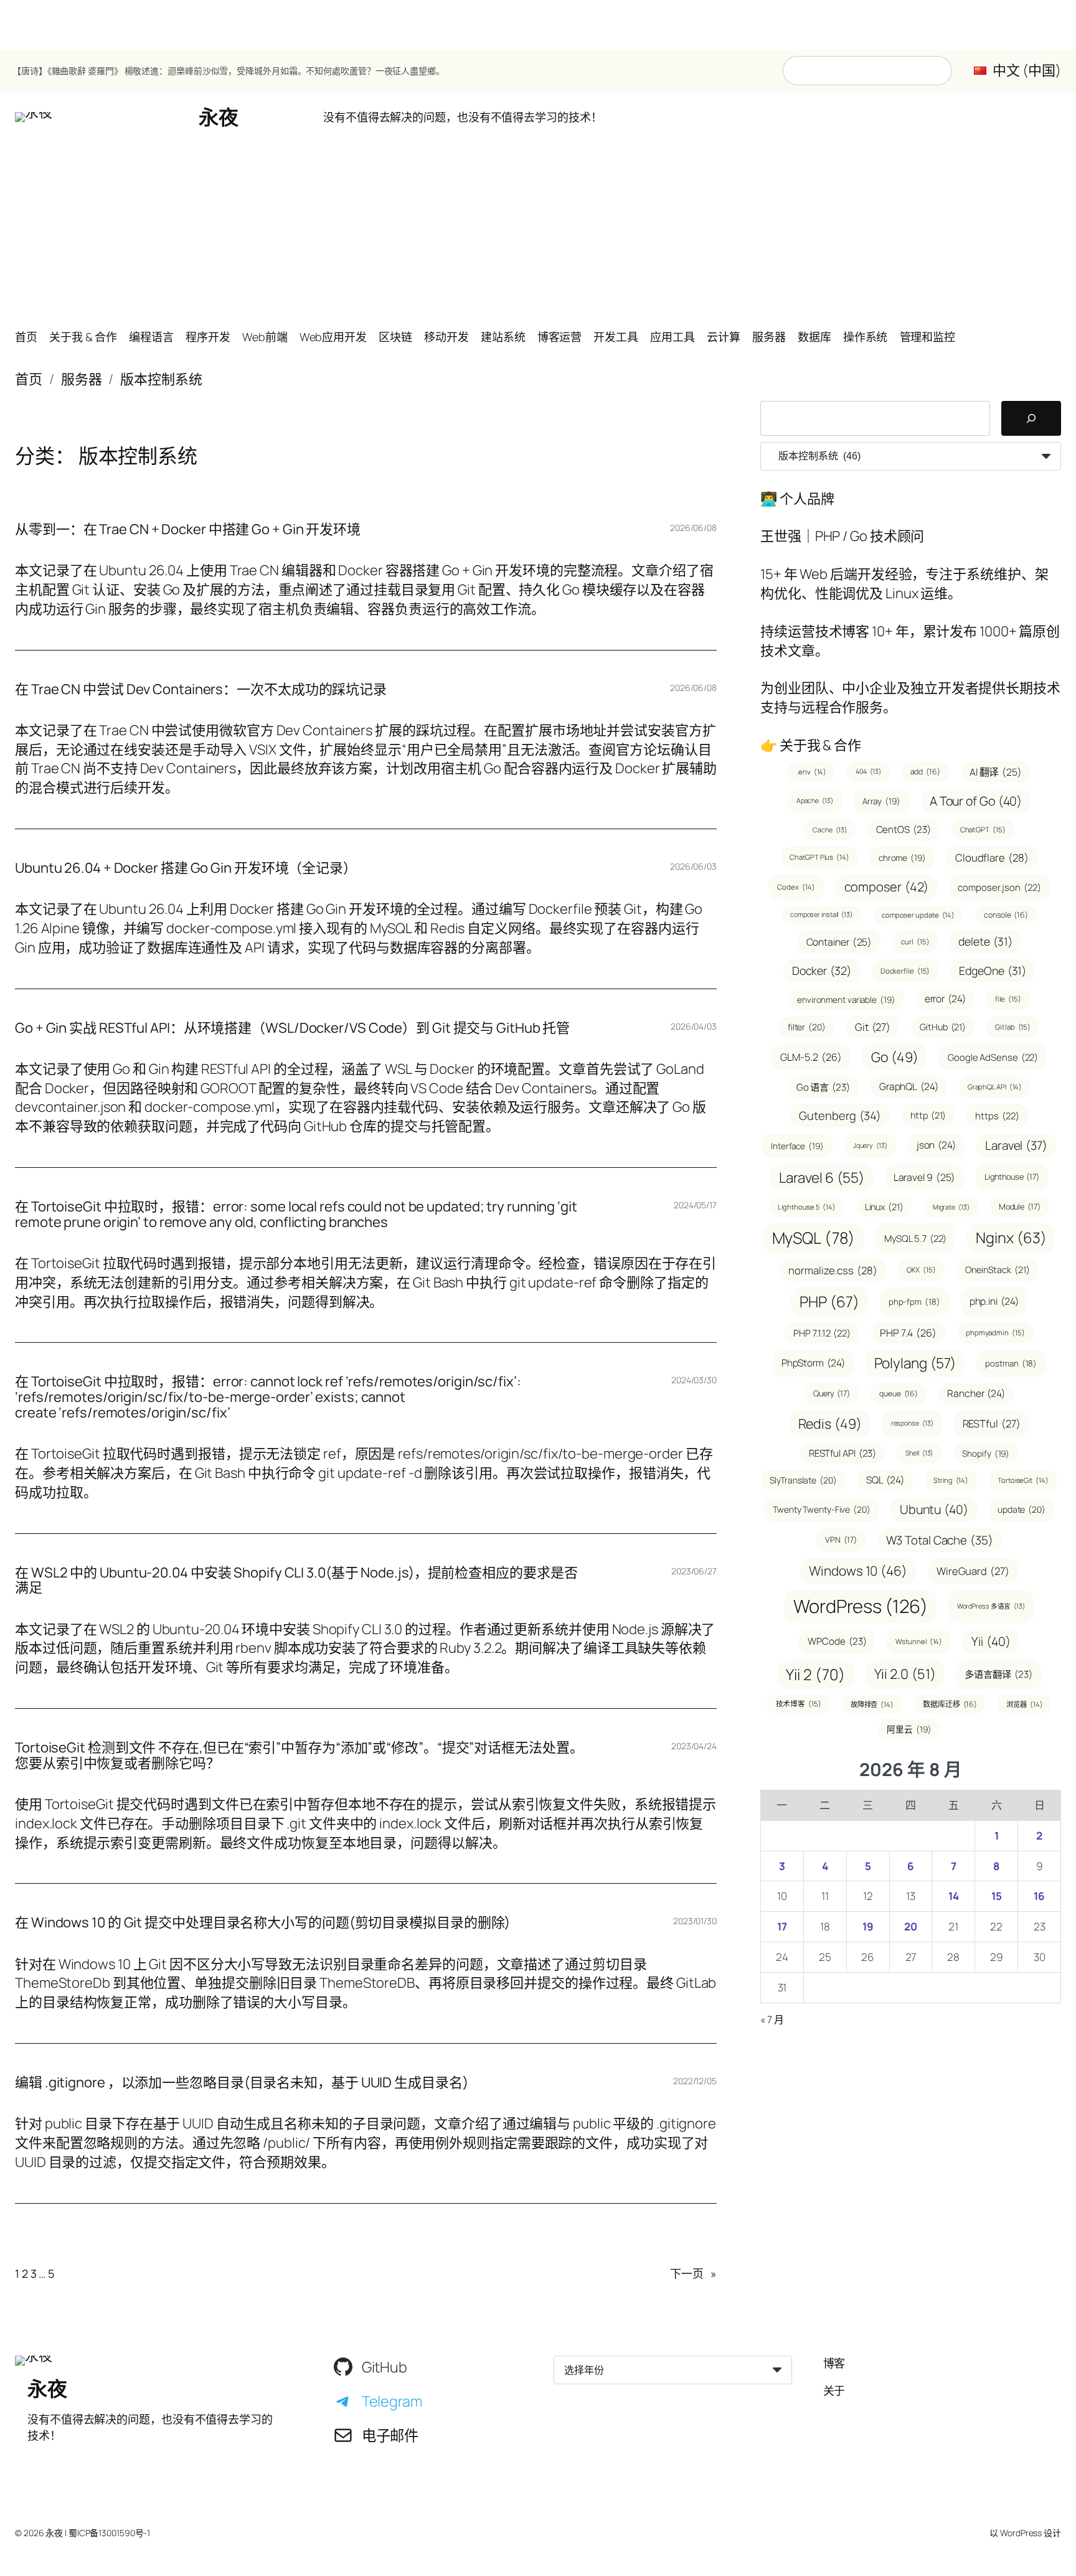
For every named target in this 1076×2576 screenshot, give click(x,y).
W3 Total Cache (940, 1540)
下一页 (693, 2273)
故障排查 (872, 1704)
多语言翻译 (998, 1674)
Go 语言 (823, 1087)
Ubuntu (934, 1509)
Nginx (1011, 1238)
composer (887, 887)
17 (782, 1926)
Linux (884, 1207)
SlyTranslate (803, 1480)
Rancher (976, 1393)
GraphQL (909, 1086)
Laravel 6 (822, 1178)
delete (985, 941)
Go (895, 1057)
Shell (919, 1453)
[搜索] (1031, 418)
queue (899, 1394)
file (1008, 999)
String (951, 1480)
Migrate (951, 1207)
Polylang (915, 1363)
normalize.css (833, 1270)
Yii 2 (815, 1674)
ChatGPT (983, 830)
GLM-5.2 (811, 1057)
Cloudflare (992, 858)
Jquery (870, 1145)
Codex (796, 887)
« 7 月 (772, 2019)
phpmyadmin (995, 1333)
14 (954, 1896)
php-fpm (914, 1302)
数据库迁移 (950, 1704)
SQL (885, 1480)
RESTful (992, 1423)
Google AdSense (993, 1057)
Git (873, 1027)
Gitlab (1013, 1027)
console (1006, 915)
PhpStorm (813, 1363)
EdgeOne (993, 971)
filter (807, 1027)
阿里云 (909, 1729)
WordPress (861, 1606)
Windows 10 (858, 1571)
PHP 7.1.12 (822, 1333)
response (912, 1423)
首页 (29, 379)
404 (868, 771)
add (925, 772)
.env (811, 772)
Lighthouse (1012, 1177)
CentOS (904, 830)
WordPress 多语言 (991, 1606)
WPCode (837, 1641)
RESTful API (843, 1453)
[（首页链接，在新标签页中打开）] (34, 117)
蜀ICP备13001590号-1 (109, 2533)
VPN (841, 1539)
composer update (918, 915)
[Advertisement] (538, 230)
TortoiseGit (1023, 1480)
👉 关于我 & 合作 (811, 745)
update (1022, 1509)
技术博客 (799, 1704)
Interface (797, 1146)
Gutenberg (840, 1115)
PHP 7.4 (908, 1333)
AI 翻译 (996, 772)
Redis (830, 1423)
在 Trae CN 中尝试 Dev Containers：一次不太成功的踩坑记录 (201, 689)
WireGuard (973, 1571)
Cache (829, 830)
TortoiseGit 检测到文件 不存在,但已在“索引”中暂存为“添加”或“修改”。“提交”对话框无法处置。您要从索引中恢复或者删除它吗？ (299, 1756)
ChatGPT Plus (819, 857)
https (997, 1116)
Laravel (1016, 1145)
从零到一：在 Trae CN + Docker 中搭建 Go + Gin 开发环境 (188, 529)
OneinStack (998, 1270)
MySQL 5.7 (916, 1238)
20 (911, 1926)
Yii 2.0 (905, 1674)
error (945, 999)
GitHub (943, 1027)
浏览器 (1024, 1704)
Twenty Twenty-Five (822, 1509)
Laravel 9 (925, 1177)
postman (1011, 1363)
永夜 (218, 117)
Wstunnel (919, 1641)
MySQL (814, 1238)
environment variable (846, 999)
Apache (815, 801)
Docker (822, 971)
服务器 (82, 379)
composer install (821, 914)
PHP (829, 1301)
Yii (991, 1641)
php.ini (994, 1301)
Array (881, 801)
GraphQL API (995, 1087)
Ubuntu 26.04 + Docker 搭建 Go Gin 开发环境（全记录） (186, 868)
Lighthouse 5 (806, 1207)
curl (915, 942)
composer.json (999, 887)
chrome (902, 858)
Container (839, 942)
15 (997, 1896)
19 (868, 1926)
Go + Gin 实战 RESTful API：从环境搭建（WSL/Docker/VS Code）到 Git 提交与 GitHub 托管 (292, 1028)
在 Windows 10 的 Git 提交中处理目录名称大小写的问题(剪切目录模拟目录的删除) (262, 1923)
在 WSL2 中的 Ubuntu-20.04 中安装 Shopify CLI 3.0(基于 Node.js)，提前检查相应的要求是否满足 (296, 1581)
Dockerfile (905, 971)
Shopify (986, 1453)
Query (832, 1393)
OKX (921, 1270)
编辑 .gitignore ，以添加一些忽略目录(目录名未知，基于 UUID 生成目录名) (242, 2083)
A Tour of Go (976, 801)
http (928, 1115)
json (936, 1145)
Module (1020, 1206)
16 (1039, 1896)
